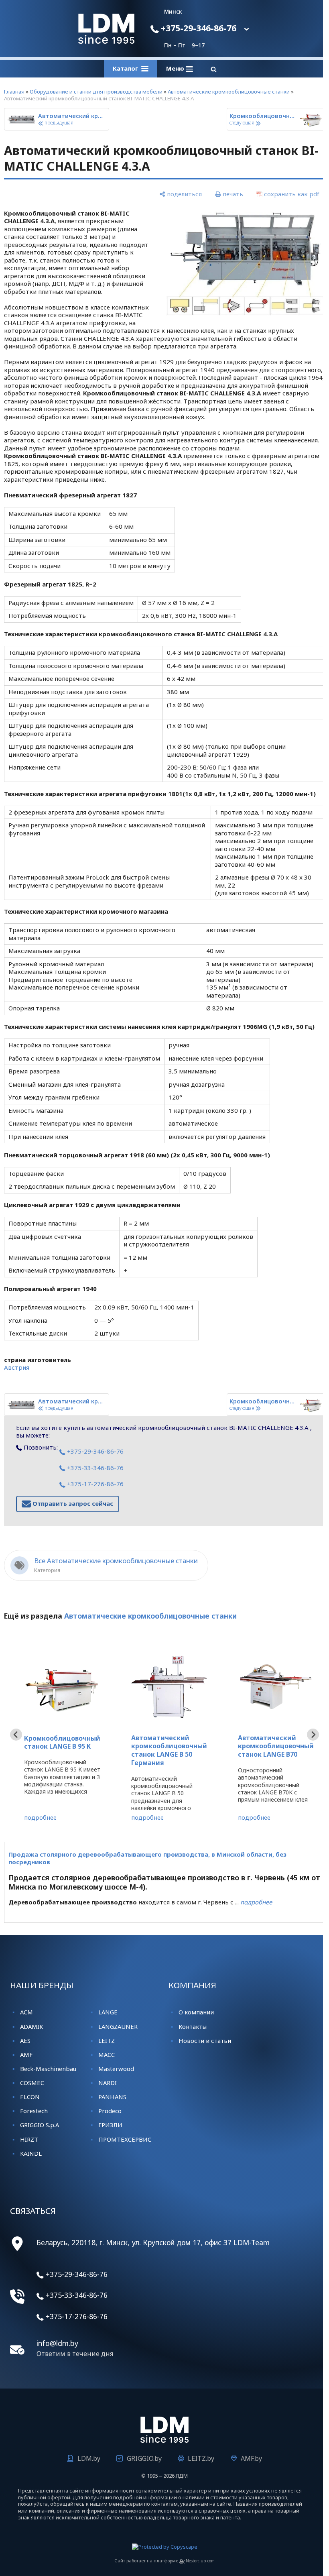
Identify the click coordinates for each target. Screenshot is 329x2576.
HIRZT (29, 2139)
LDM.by (86, 2458)
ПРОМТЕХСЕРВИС (123, 2139)
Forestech (34, 2111)
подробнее (40, 1817)
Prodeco (108, 2111)
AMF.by (249, 2458)
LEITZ (105, 2040)
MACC (105, 2055)
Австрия (17, 1367)
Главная (14, 92)
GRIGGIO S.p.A (40, 2125)
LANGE (106, 2012)
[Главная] (104, 41)
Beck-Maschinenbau (48, 2069)
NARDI (106, 2083)
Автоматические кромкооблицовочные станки (229, 92)
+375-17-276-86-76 (94, 1484)
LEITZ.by (198, 2458)
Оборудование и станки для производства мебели (96, 92)
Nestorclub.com (197, 2561)
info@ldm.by (57, 2343)
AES (25, 2040)
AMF (26, 2055)
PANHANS (111, 2097)
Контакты (190, 2026)
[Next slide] (307, 1735)
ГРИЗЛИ (109, 2125)
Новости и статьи (202, 2040)
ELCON (30, 2097)
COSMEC (32, 2083)
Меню (173, 68)
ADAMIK (31, 2026)
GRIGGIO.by (141, 2458)
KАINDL (31, 2153)
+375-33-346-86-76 (94, 1468)
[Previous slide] (16, 1735)
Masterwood (115, 2069)
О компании (193, 2012)
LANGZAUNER (116, 2026)
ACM (26, 2012)
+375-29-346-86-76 (195, 28)
